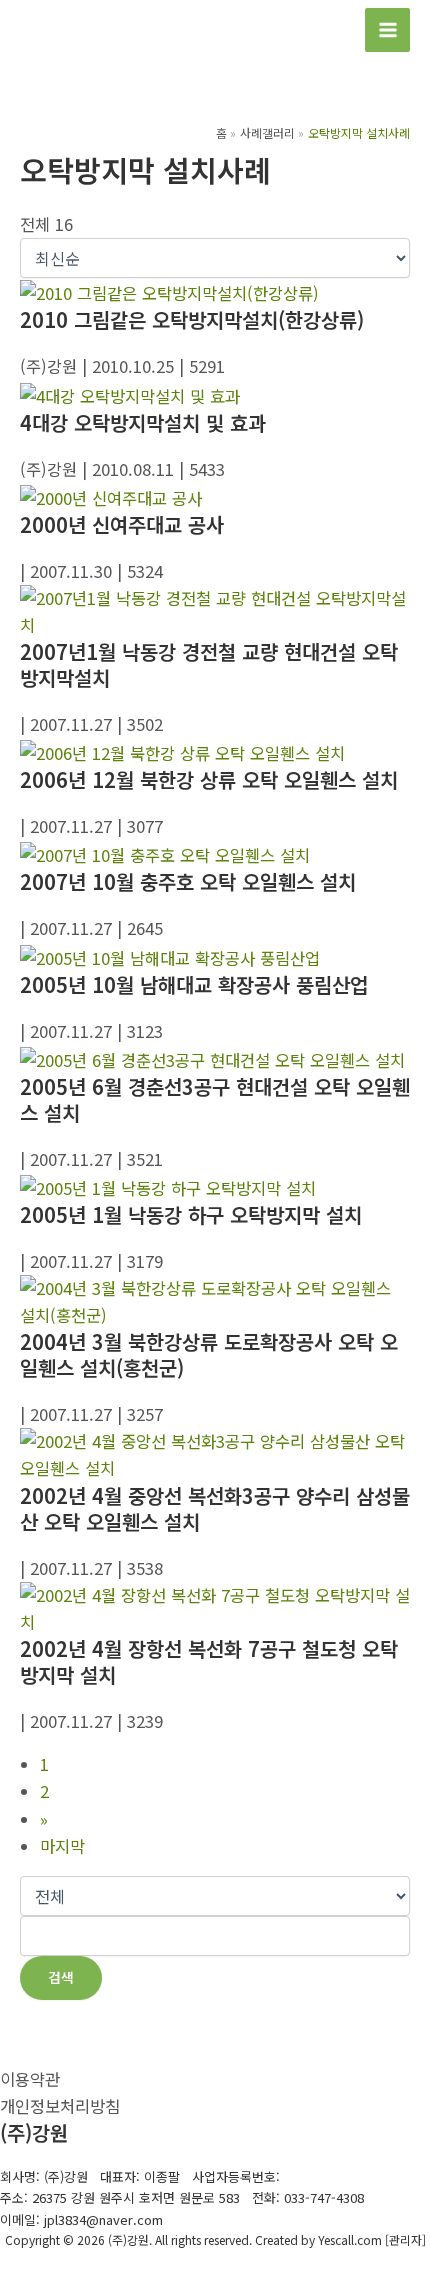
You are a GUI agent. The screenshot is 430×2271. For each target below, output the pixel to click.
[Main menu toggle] (387, 30)
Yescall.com (350, 2239)
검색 (61, 1977)
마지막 (62, 1846)
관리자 (405, 2239)
